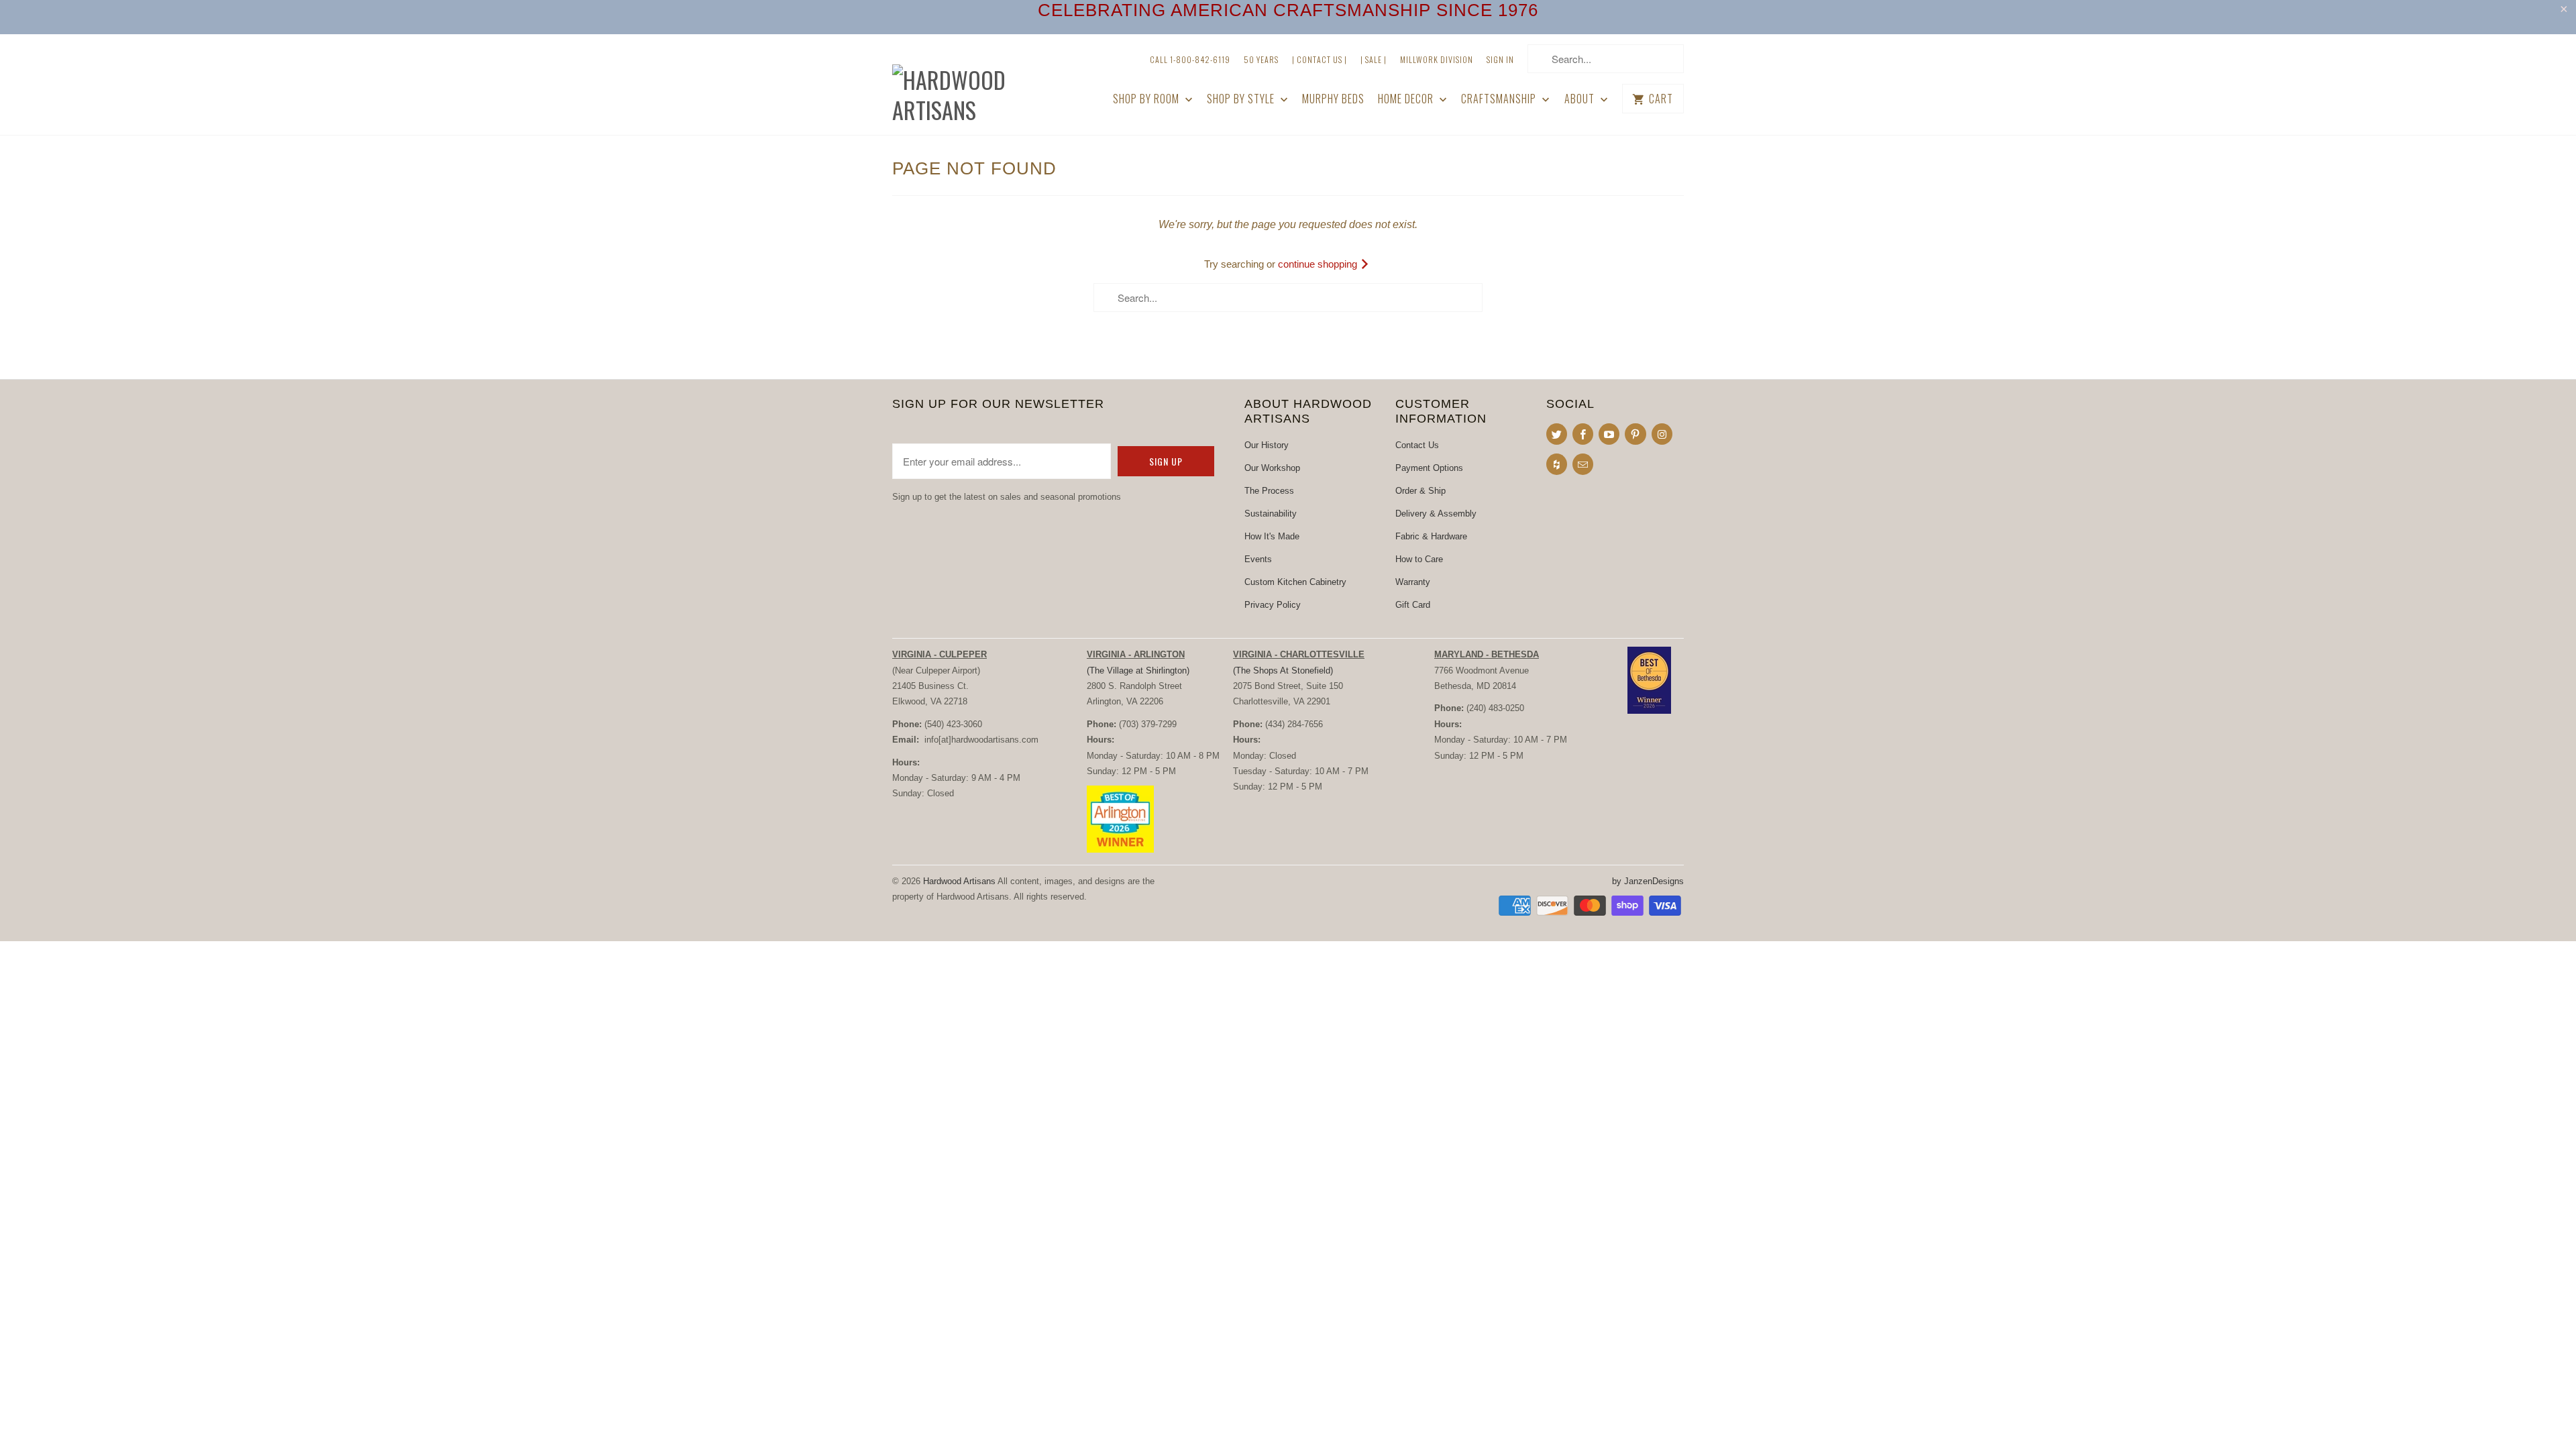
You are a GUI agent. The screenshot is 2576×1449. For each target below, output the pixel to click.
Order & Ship (1420, 491)
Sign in (1500, 59)
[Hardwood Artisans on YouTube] (1609, 434)
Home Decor (1407, 99)
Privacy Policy (1273, 605)
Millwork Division (1437, 59)
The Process (1269, 491)
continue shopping (1319, 264)
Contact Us (1417, 445)
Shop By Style (1242, 99)
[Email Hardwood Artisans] (1583, 464)
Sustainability (1271, 514)
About (1581, 99)
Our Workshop (1272, 468)
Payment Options (1429, 468)
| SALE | (1374, 59)
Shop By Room (1147, 99)
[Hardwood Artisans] (986, 85)
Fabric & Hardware (1431, 536)
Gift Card (1413, 605)
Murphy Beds (1333, 99)
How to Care (1419, 559)
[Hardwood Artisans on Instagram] (1662, 434)
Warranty (1413, 582)
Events (1258, 559)
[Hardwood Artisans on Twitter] (1557, 434)
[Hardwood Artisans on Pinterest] (1635, 434)
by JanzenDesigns (1648, 881)
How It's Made (1272, 536)
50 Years (1261, 59)
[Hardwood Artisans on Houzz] (1557, 464)
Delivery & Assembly (1436, 514)
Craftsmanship (1500, 99)
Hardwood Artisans (959, 881)
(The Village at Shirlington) (1138, 670)
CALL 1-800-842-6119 (1190, 59)
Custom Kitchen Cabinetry (1295, 582)
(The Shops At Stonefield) (1283, 670)
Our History (1267, 445)
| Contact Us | (1320, 59)
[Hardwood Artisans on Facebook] (1583, 434)
